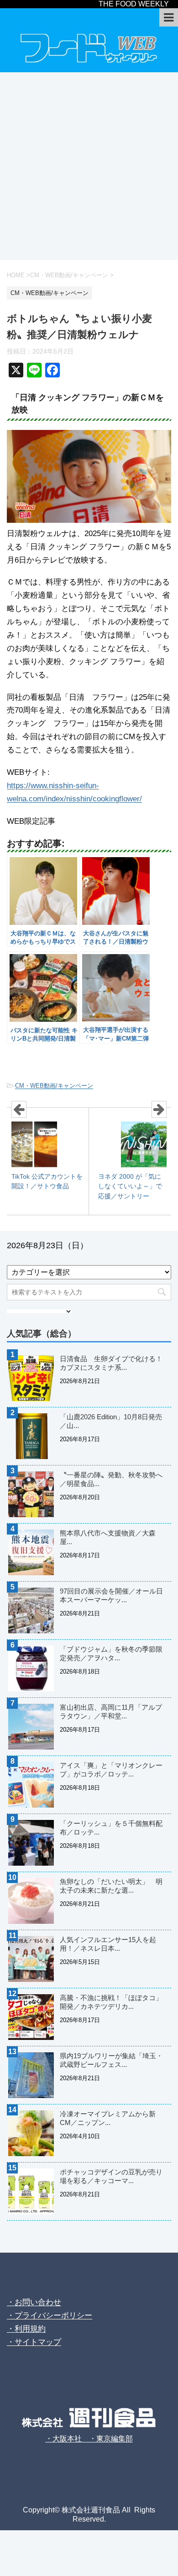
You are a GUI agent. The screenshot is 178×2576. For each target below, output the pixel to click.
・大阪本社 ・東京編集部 (89, 2439)
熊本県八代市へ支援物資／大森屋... (108, 1537)
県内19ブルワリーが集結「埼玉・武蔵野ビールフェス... (111, 2060)
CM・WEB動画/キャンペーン (54, 1086)
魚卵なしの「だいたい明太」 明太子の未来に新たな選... (111, 1886)
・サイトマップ (34, 2342)
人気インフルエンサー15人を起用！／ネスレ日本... (108, 1944)
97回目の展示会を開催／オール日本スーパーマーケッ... (111, 1595)
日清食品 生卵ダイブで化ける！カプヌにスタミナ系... (111, 1363)
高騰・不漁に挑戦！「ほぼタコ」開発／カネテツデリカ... (111, 2002)
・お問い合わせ (34, 2302)
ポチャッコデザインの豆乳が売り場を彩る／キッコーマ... (111, 2176)
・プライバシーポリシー (50, 2316)
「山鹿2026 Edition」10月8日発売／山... (111, 1421)
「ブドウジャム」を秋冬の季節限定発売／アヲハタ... (111, 1653)
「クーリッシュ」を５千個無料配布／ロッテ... (111, 1828)
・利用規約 (26, 2329)
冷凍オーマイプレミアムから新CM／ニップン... (108, 2118)
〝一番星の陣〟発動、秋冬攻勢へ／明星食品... (111, 1479)
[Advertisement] (89, 166)
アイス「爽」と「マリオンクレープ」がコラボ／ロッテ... (111, 1770)
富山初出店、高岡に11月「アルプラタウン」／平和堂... (111, 1712)
